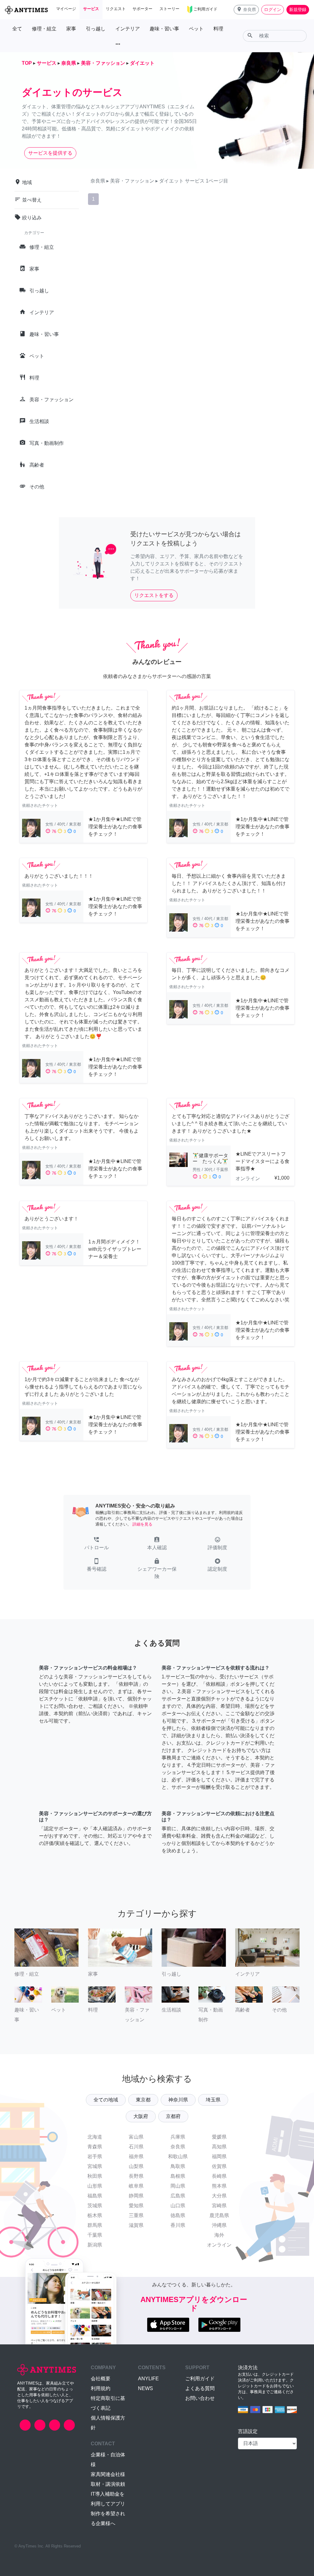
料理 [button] (218, 29)
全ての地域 (106, 2100)
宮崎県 (219, 2206)
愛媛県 (219, 2137)
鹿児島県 (219, 2215)
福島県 (95, 2196)
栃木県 (95, 2215)
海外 (219, 2235)
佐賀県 (219, 2166)
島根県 (178, 2176)
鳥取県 (178, 2166)
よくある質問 (200, 2388)
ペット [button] (196, 29)
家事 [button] (71, 29)
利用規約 (101, 2388)
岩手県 (95, 2156)
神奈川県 (178, 2100)
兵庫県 (178, 2137)
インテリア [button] (128, 29)
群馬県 (95, 2225)
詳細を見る (142, 1524)
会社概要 (101, 2379)
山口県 (178, 2206)
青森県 (95, 2147)
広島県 (178, 2196)
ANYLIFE (148, 2379)
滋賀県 (136, 2225)
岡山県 (178, 2186)
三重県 (136, 2215)
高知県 (219, 2147)
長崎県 (219, 2176)
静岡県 (136, 2196)
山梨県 (136, 2166)
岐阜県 (136, 2186)
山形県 (95, 2186)
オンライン (219, 2245)
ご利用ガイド (200, 2379)
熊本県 (219, 2186)
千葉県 (95, 2235)
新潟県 (95, 2245)
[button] (246, 10)
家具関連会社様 (108, 2474)
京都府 (173, 2116)
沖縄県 (219, 2225)
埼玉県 (213, 2100)
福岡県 (219, 2156)
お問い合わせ (200, 2398)
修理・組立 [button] (44, 29)
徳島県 (178, 2215)
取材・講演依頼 (108, 2484)
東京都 (143, 2100)
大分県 (219, 2196)
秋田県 (95, 2176)
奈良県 (178, 2147)
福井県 (136, 2156)
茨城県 (95, 2206)
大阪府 (141, 2116)
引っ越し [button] (96, 29)
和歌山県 (178, 2156)
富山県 (136, 2137)
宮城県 (95, 2166)
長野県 (136, 2176)
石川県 (136, 2147)
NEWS (146, 2388)
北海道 (95, 2137)
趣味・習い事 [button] (164, 29)
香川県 (178, 2225)
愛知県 (136, 2206)
